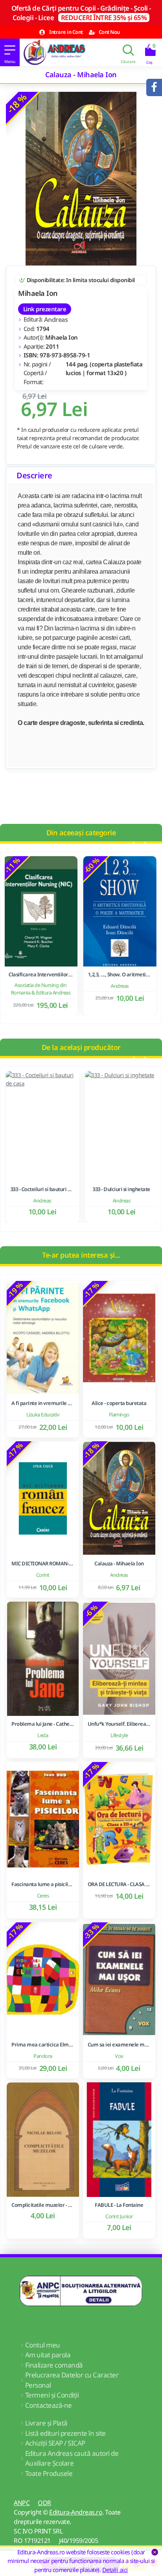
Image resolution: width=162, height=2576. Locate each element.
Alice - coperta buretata (119, 1403)
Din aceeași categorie (81, 833)
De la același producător (81, 1047)
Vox (119, 2056)
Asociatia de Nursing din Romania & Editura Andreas (42, 989)
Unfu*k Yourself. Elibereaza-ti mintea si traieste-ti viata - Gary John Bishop (119, 1724)
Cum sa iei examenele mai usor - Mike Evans (119, 2045)
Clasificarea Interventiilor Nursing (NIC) (41, 975)
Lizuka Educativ (43, 1414)
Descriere (34, 475)
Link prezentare (45, 309)
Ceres (43, 1896)
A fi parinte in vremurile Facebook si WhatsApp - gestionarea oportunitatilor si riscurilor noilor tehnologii (43, 1403)
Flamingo (119, 1414)
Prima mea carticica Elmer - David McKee (43, 2045)
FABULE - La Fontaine (119, 2205)
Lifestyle (119, 1735)
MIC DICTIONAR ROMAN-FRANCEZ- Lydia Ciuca (43, 1564)
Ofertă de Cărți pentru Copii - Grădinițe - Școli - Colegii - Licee (81, 13)
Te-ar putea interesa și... (81, 1255)
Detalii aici (115, 2570)
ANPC (22, 2503)
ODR (44, 2503)
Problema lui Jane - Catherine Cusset (43, 1724)
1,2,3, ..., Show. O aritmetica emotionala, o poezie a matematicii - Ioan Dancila (121, 975)
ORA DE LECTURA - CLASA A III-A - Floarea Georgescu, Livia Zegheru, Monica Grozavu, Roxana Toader (119, 1884)
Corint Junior (119, 2216)
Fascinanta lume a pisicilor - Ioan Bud (43, 1884)
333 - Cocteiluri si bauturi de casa (41, 1189)
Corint (43, 1575)
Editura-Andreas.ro (76, 2512)
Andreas (56, 320)
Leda (43, 1735)
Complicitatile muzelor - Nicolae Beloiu (43, 2205)
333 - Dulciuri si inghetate (121, 1189)
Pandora (43, 2056)
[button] (132, 845)
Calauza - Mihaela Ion (119, 1564)
